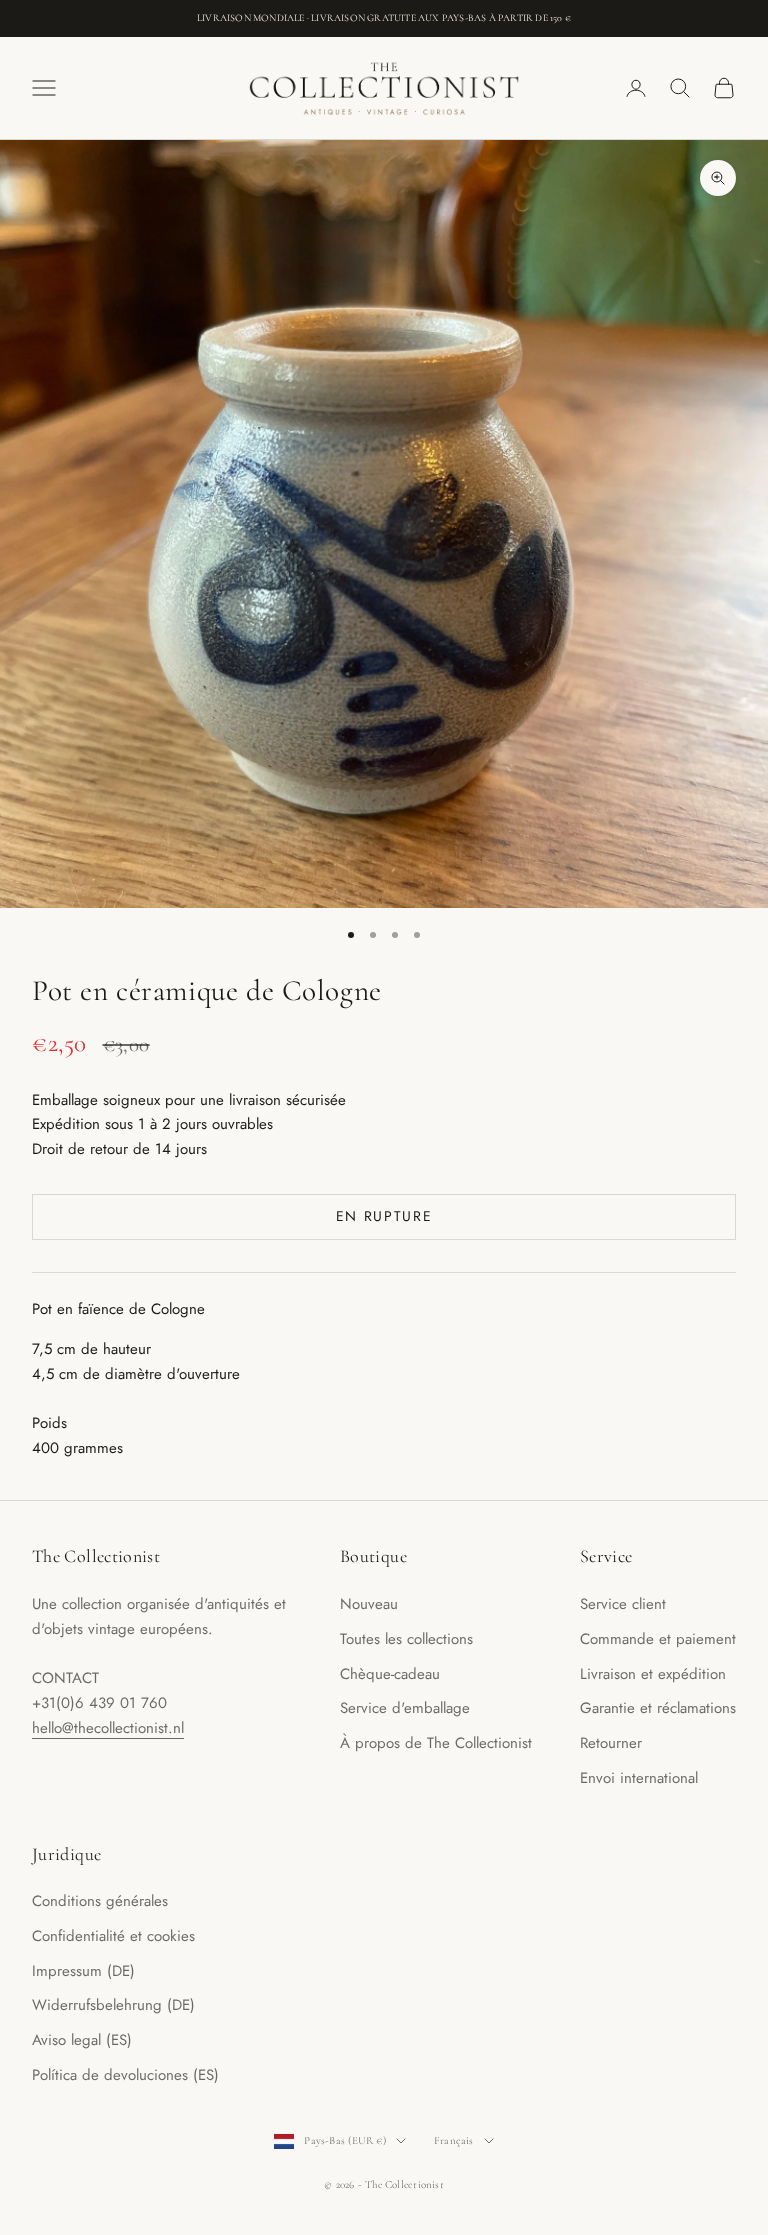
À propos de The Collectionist (436, 1743)
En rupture (384, 1216)
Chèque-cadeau (390, 1674)
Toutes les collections (406, 1639)
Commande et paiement (658, 1639)
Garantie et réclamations (658, 1708)
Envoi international (639, 1778)
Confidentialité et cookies (113, 1936)
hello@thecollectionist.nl (108, 1728)
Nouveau (369, 1604)
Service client (623, 1604)
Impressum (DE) (83, 1971)
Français (454, 2140)
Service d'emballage (405, 1708)
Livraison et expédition (653, 1674)
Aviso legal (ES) (82, 2040)
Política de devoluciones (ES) (125, 2075)
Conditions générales (100, 1901)
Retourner (611, 1743)
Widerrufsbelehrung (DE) (113, 2005)
